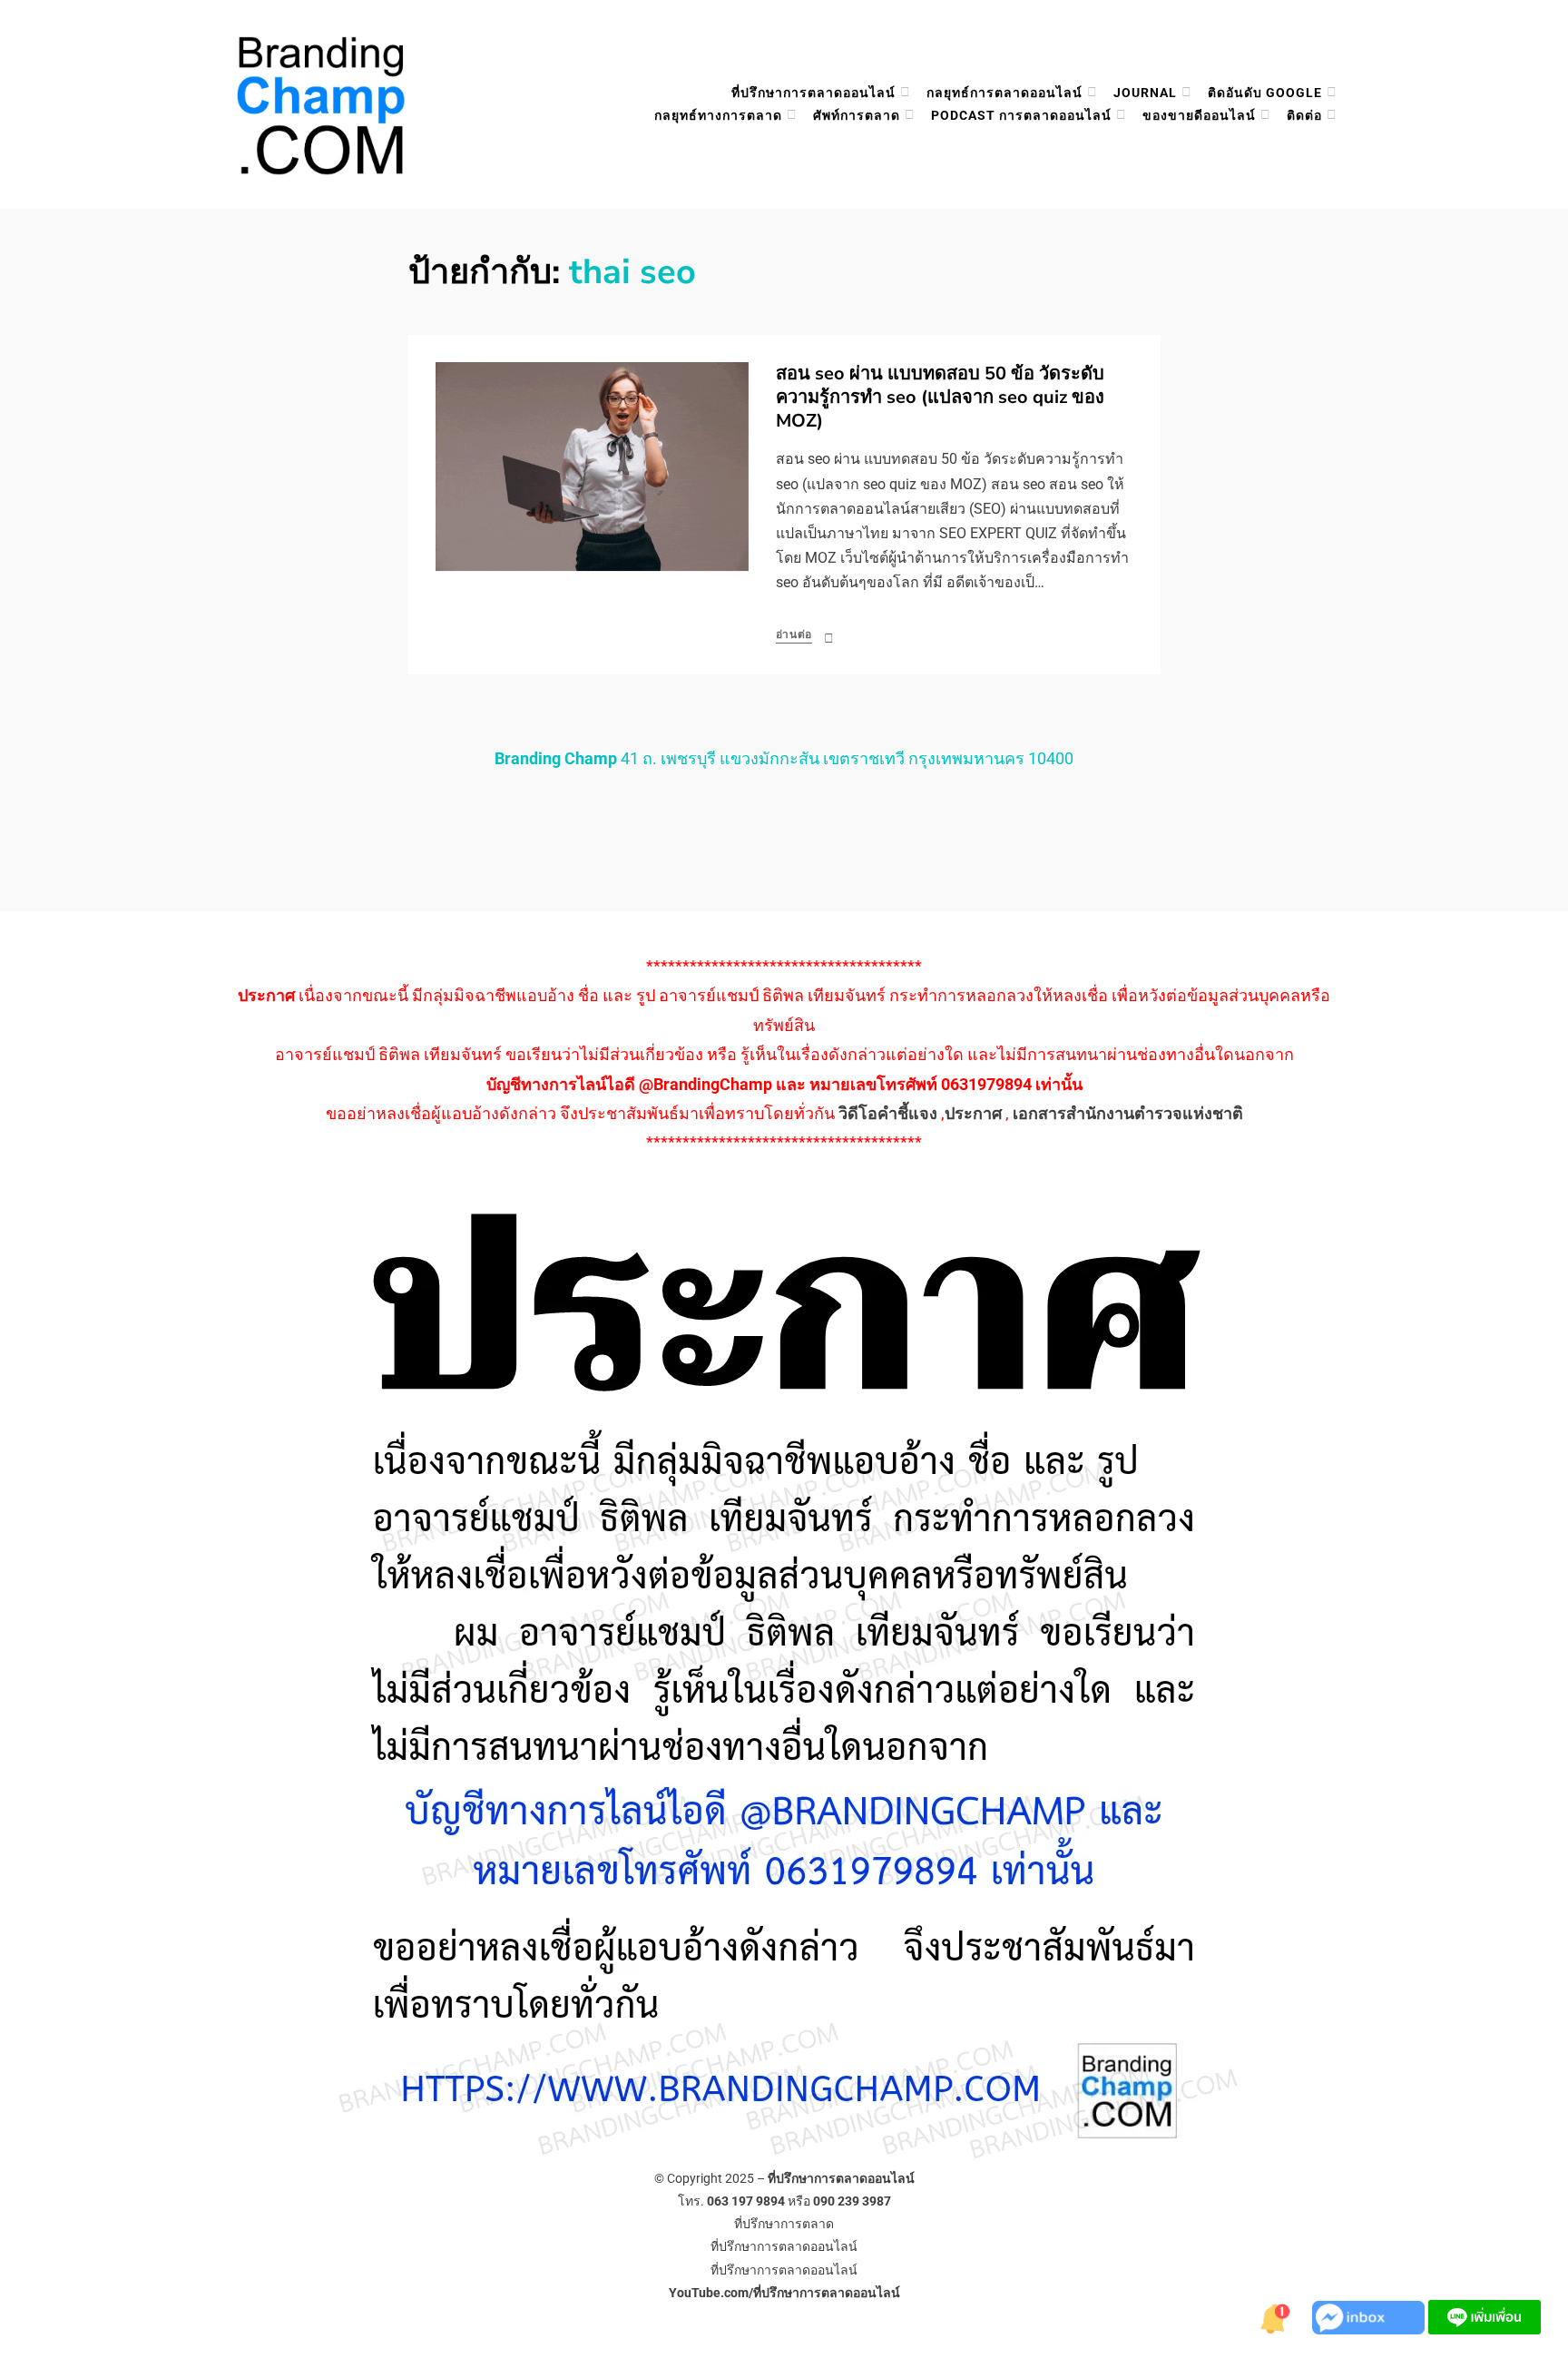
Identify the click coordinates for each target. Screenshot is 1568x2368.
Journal (1145, 93)
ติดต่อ (1304, 115)
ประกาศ (973, 1113)
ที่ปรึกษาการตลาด (784, 2224)
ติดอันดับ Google (1265, 93)
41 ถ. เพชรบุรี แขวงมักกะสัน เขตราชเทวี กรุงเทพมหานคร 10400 (784, 758)
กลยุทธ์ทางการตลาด (718, 115)
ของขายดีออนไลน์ (1199, 115)
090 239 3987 (852, 2201)
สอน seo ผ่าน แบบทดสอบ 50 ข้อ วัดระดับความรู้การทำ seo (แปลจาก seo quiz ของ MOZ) (940, 397)
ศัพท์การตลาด (857, 115)
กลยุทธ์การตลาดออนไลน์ (1004, 93)
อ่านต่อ (794, 634)
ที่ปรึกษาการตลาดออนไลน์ (813, 93)
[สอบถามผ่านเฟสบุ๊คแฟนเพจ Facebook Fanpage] (1370, 2316)
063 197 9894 (746, 2201)
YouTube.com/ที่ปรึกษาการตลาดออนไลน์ (784, 2293)
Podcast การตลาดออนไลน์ (1021, 115)
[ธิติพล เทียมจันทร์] (1276, 2316)
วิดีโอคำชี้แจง (888, 1113)
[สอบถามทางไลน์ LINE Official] (1485, 2316)
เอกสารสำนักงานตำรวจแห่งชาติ (1128, 1113)
